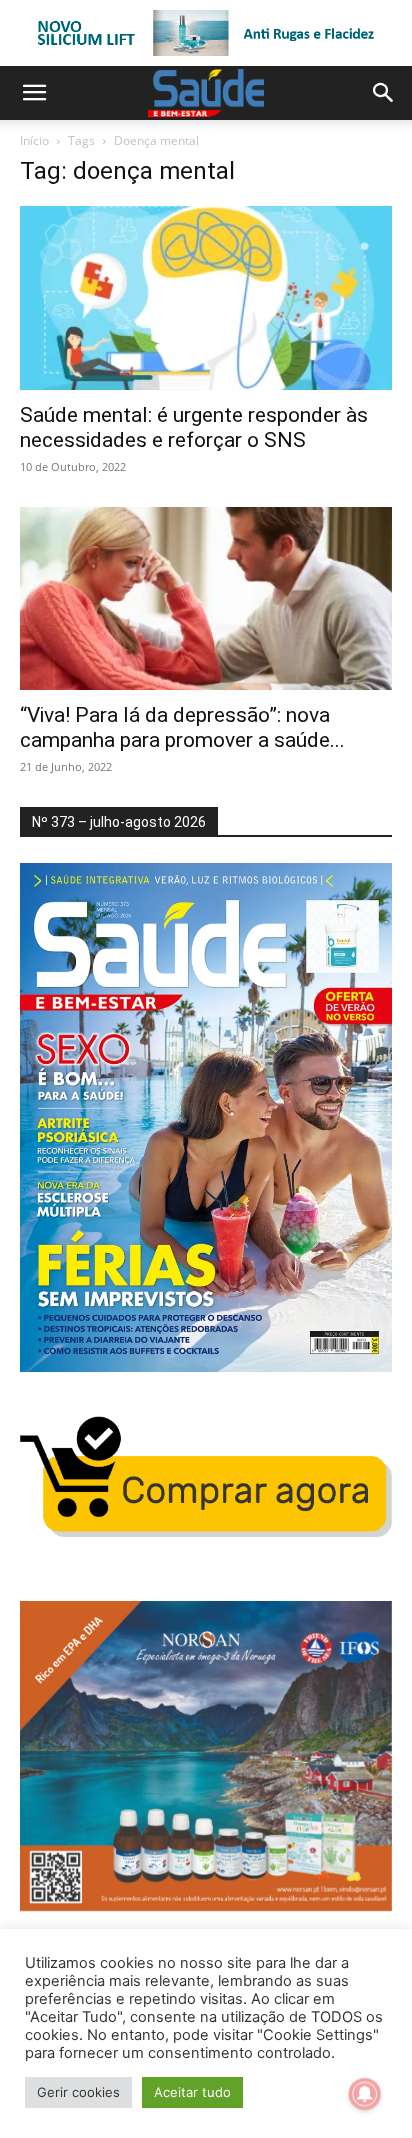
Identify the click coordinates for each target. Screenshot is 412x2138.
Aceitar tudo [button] (192, 2092)
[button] (34, 93)
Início (34, 140)
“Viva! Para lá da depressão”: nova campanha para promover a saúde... (182, 727)
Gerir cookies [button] (78, 2092)
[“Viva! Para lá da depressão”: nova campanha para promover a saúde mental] (206, 599)
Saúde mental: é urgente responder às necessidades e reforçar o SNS (194, 427)
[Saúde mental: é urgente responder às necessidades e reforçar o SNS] (206, 298)
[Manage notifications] (365, 2094)
